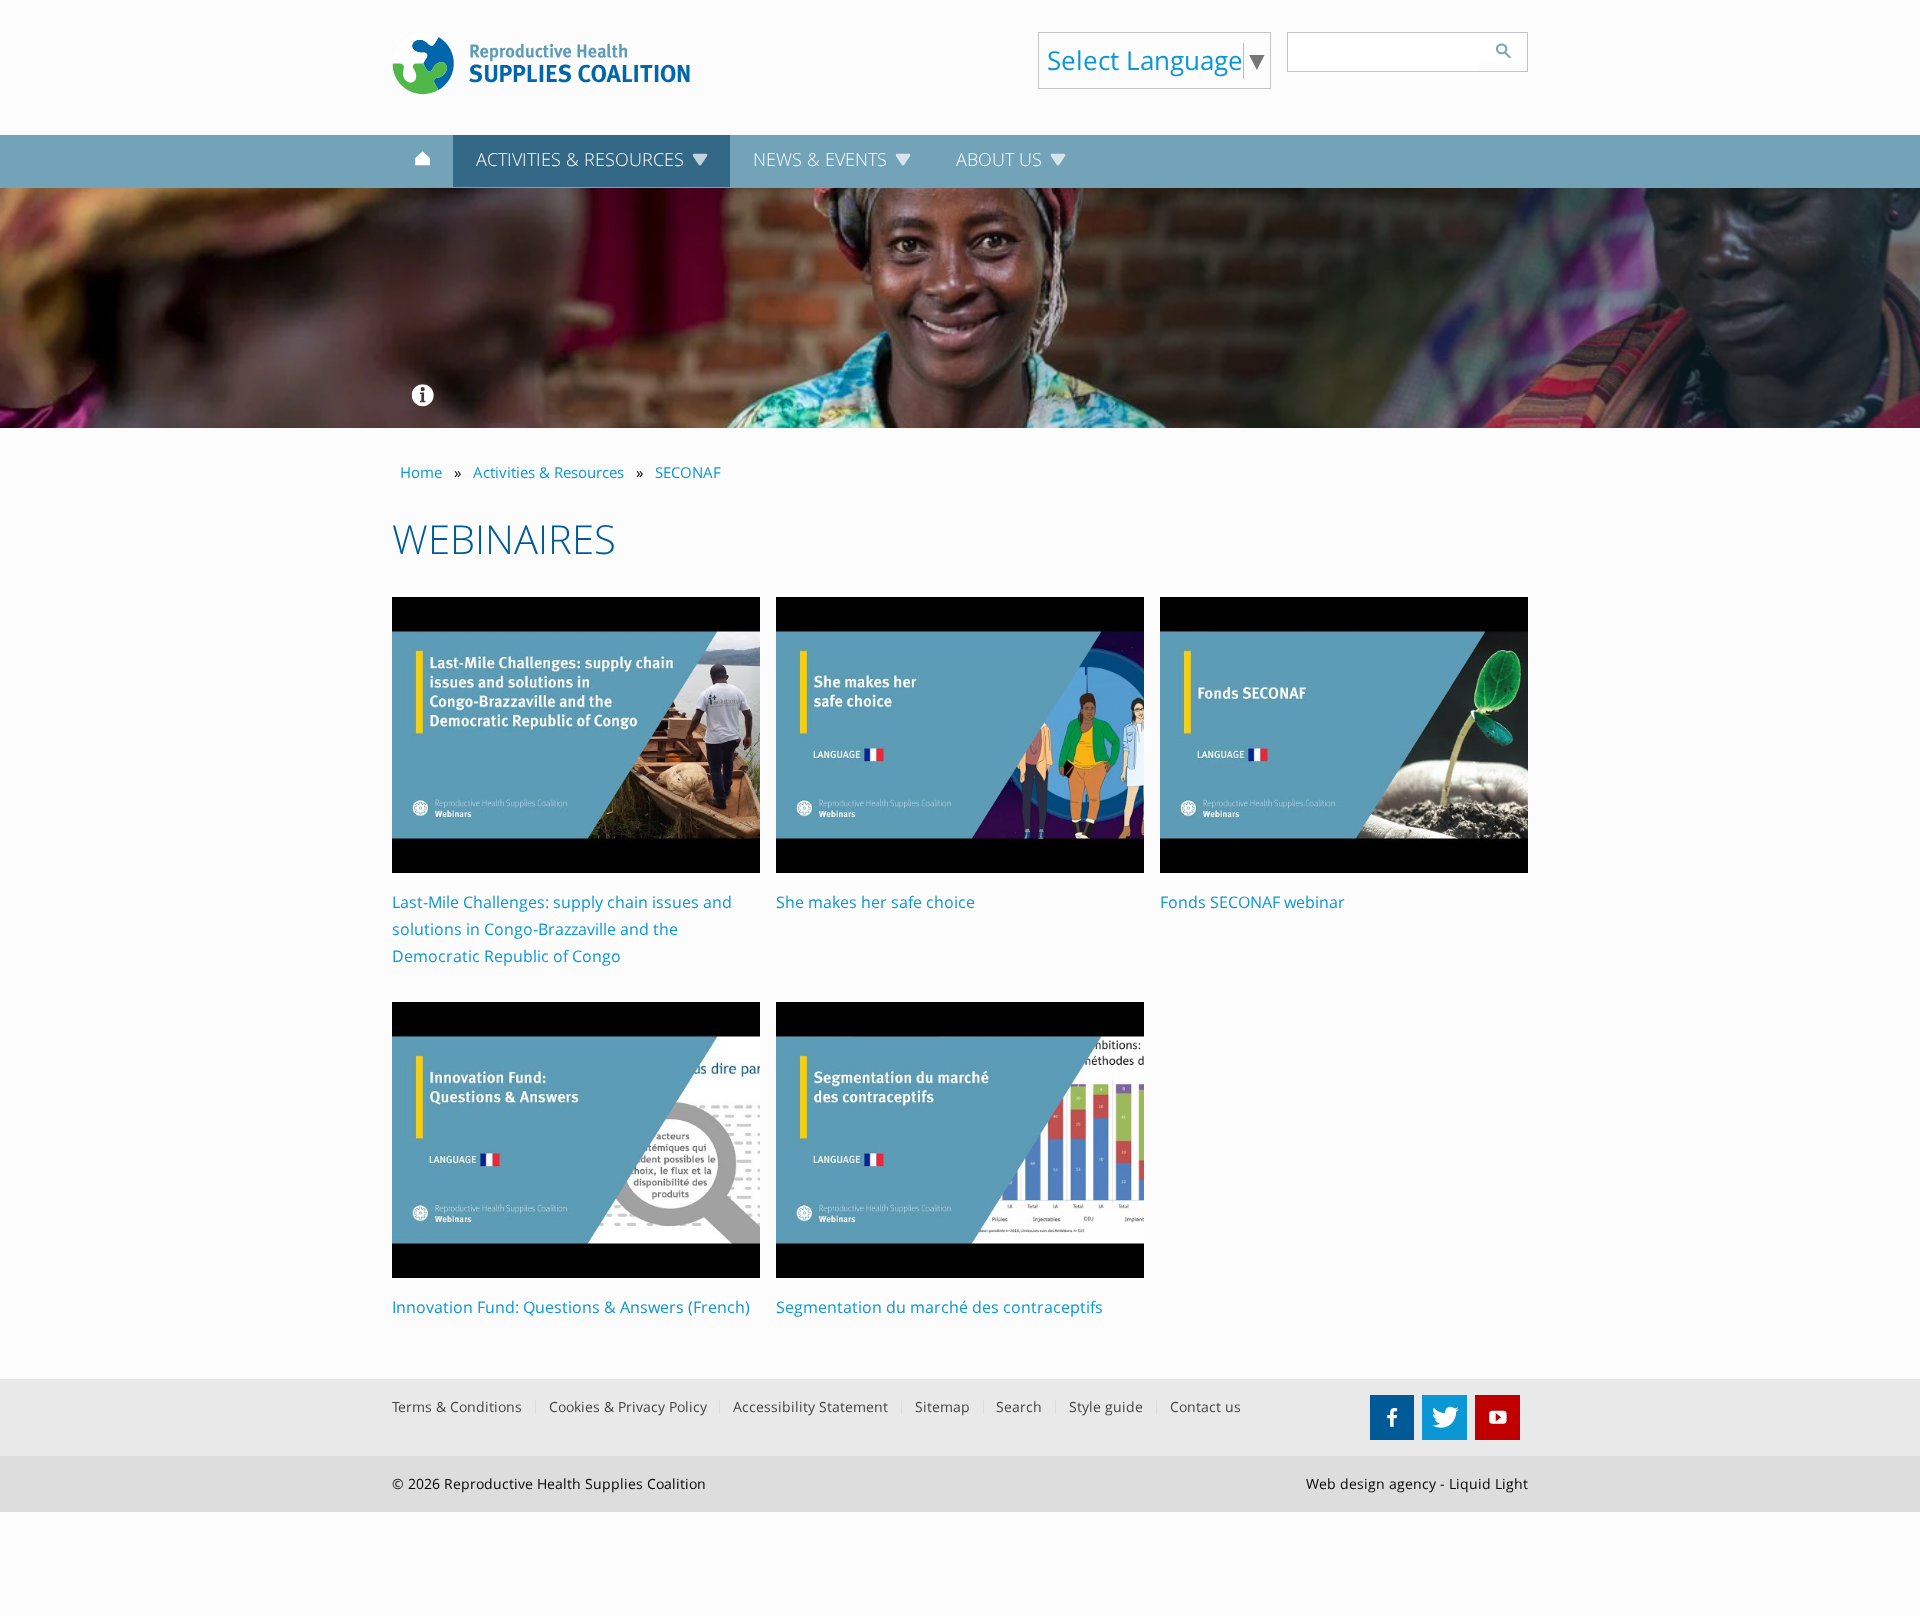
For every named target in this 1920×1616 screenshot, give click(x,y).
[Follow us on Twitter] (1444, 1417)
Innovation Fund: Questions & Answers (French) (571, 1307)
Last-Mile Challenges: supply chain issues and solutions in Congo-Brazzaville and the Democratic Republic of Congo (562, 929)
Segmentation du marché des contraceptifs (939, 1307)
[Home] (422, 162)
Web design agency (1371, 1483)
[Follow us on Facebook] (1392, 1417)
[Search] (1503, 48)
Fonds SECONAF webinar (1252, 902)
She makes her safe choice (875, 902)
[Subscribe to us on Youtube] (1497, 1417)
